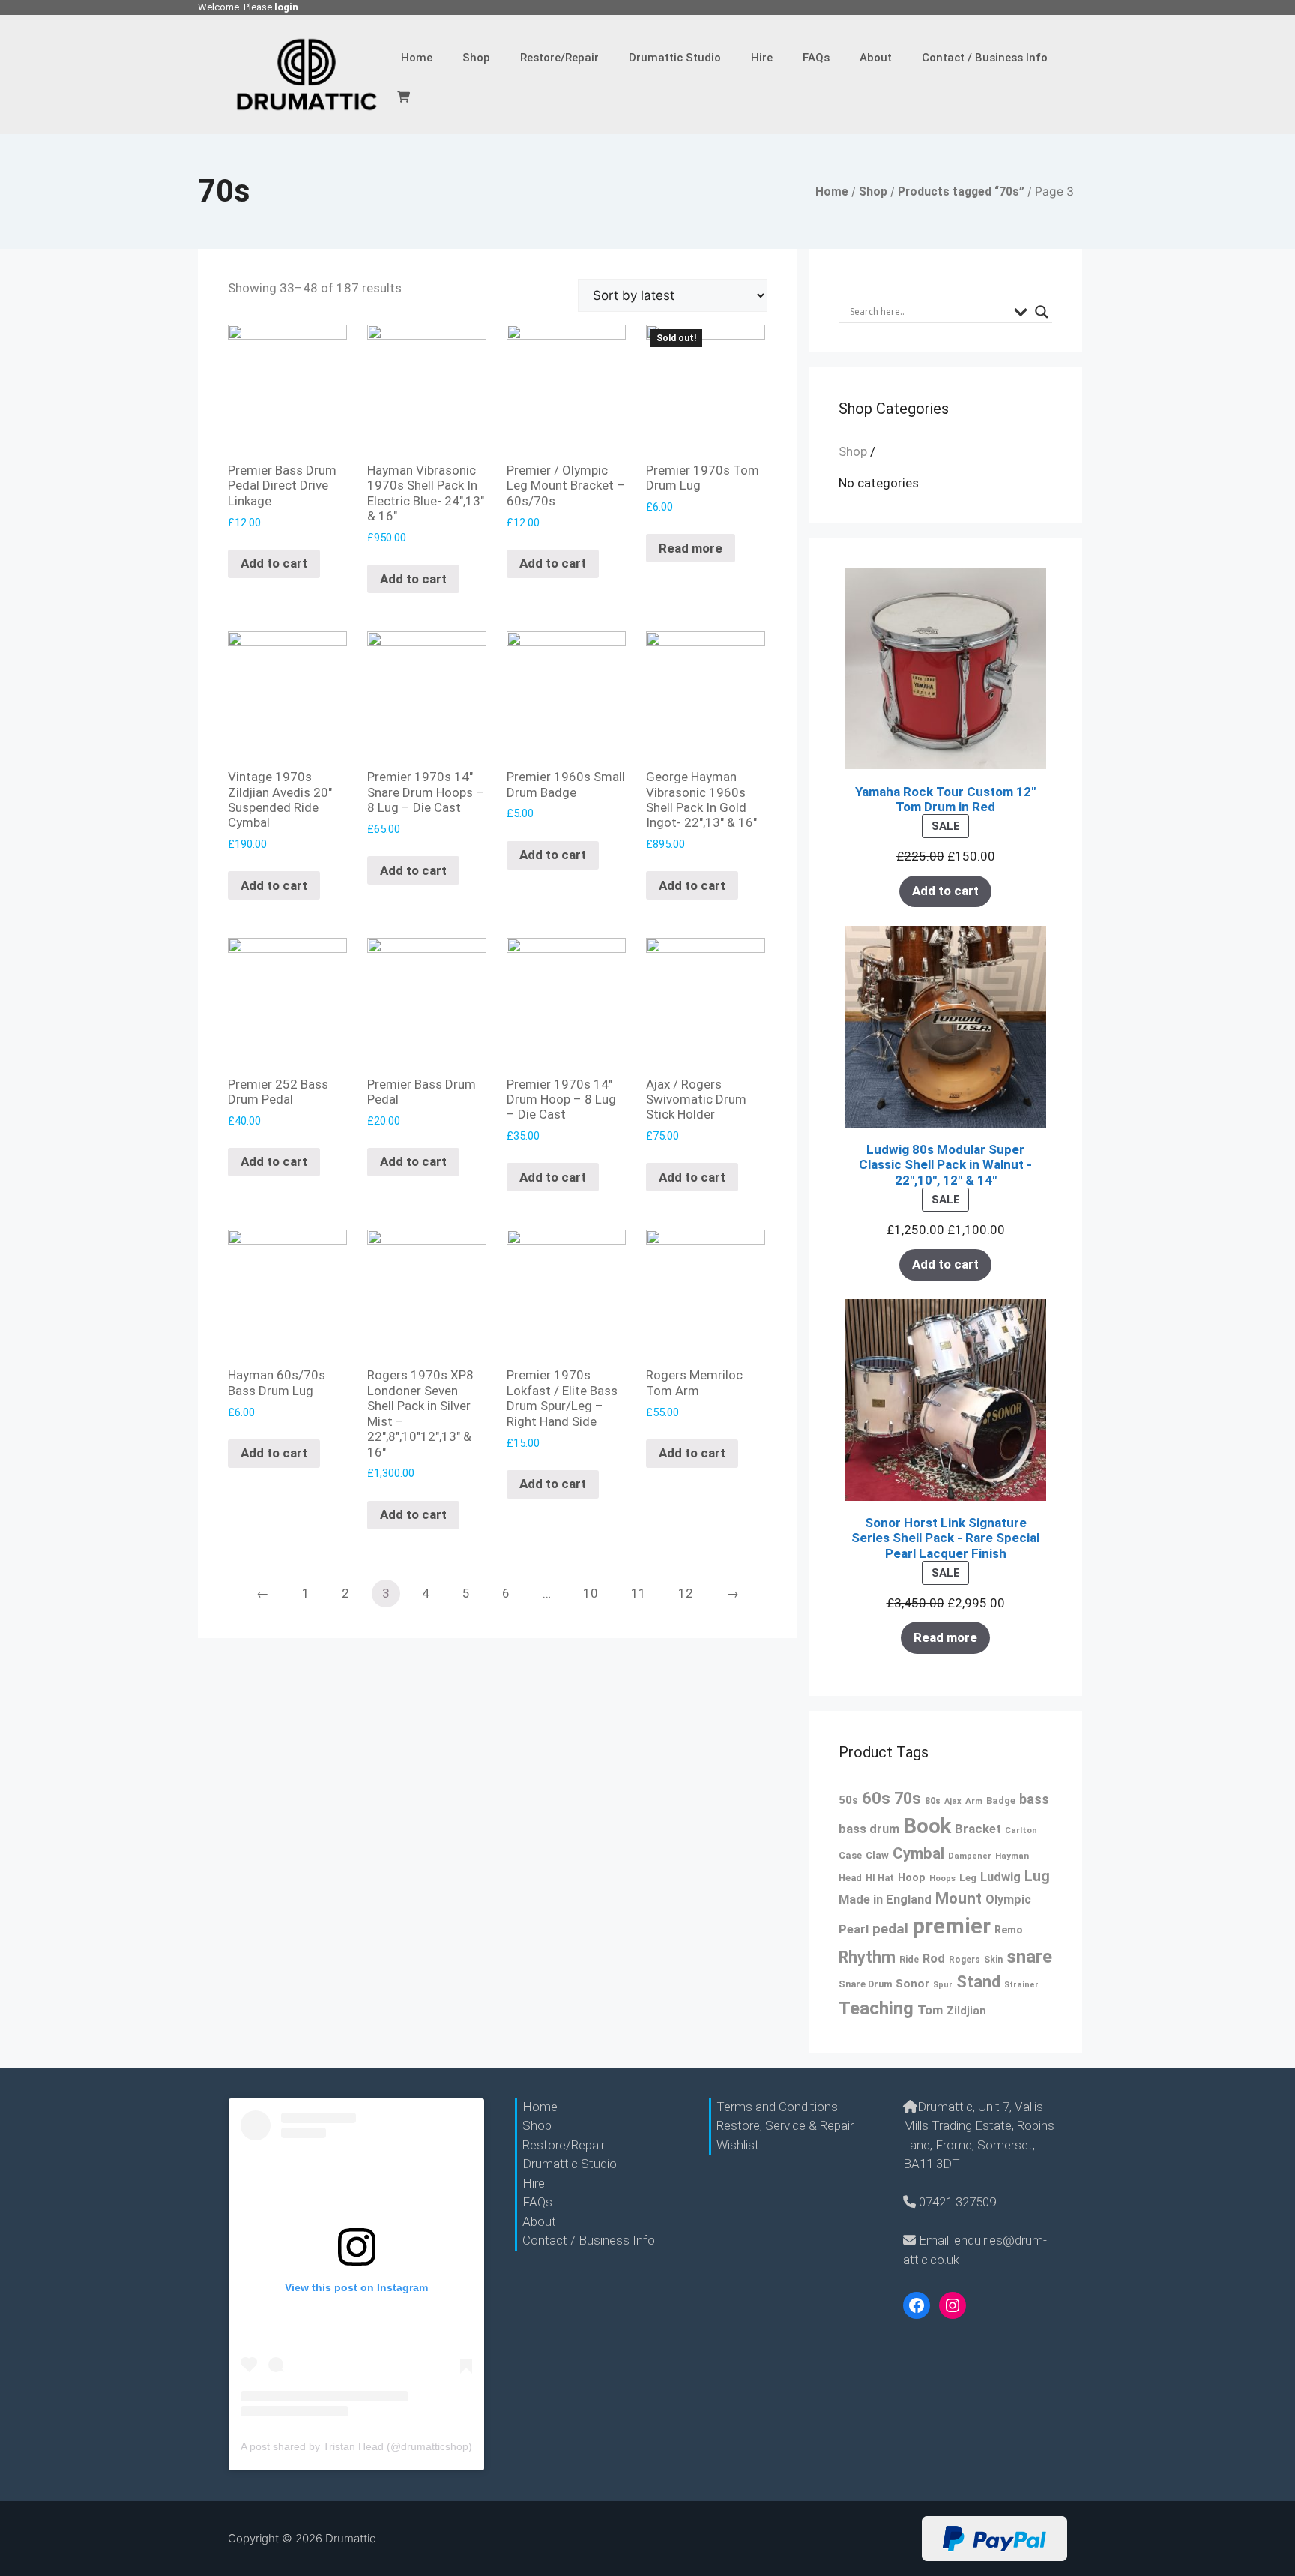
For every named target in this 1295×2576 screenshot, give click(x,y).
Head (850, 1878)
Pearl (854, 1929)
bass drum (869, 1829)
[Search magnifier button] (1042, 312)
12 (686, 1593)
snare (1029, 1957)
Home (417, 58)
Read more (691, 548)
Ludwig (1000, 1877)
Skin (993, 1960)
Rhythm (867, 1957)
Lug (1037, 1876)
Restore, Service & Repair (785, 2125)
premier (951, 1926)
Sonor (912, 1984)
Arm (974, 1801)
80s (933, 1801)
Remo (1009, 1930)
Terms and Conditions (777, 2107)
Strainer (1021, 1985)
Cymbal (918, 1853)
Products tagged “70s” (961, 192)
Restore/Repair (559, 58)
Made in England (885, 1899)
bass (1034, 1799)
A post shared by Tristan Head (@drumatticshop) (356, 2446)
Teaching (876, 2008)
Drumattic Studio (675, 58)
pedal (890, 1929)
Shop (476, 58)
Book (927, 1826)
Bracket (978, 1829)
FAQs (816, 58)
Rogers (965, 1960)
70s (908, 1798)
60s (876, 1798)
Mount (959, 1898)
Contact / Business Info (985, 58)
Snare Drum (865, 1984)
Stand (978, 1982)
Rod (934, 1959)
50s (848, 1800)
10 (591, 1593)
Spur (943, 1985)
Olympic (1008, 1899)
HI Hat (880, 1878)
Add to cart (274, 563)
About (876, 58)
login (286, 7)
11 (639, 1593)
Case (850, 1855)
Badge (1001, 1800)
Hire (762, 58)
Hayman (1012, 1856)
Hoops (942, 1878)
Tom (930, 2010)
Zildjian (966, 2011)
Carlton (1021, 1830)
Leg (968, 1878)
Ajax (953, 1801)
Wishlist (738, 2145)
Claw (877, 1855)
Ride (909, 1959)
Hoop (912, 1878)
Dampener (970, 1856)
